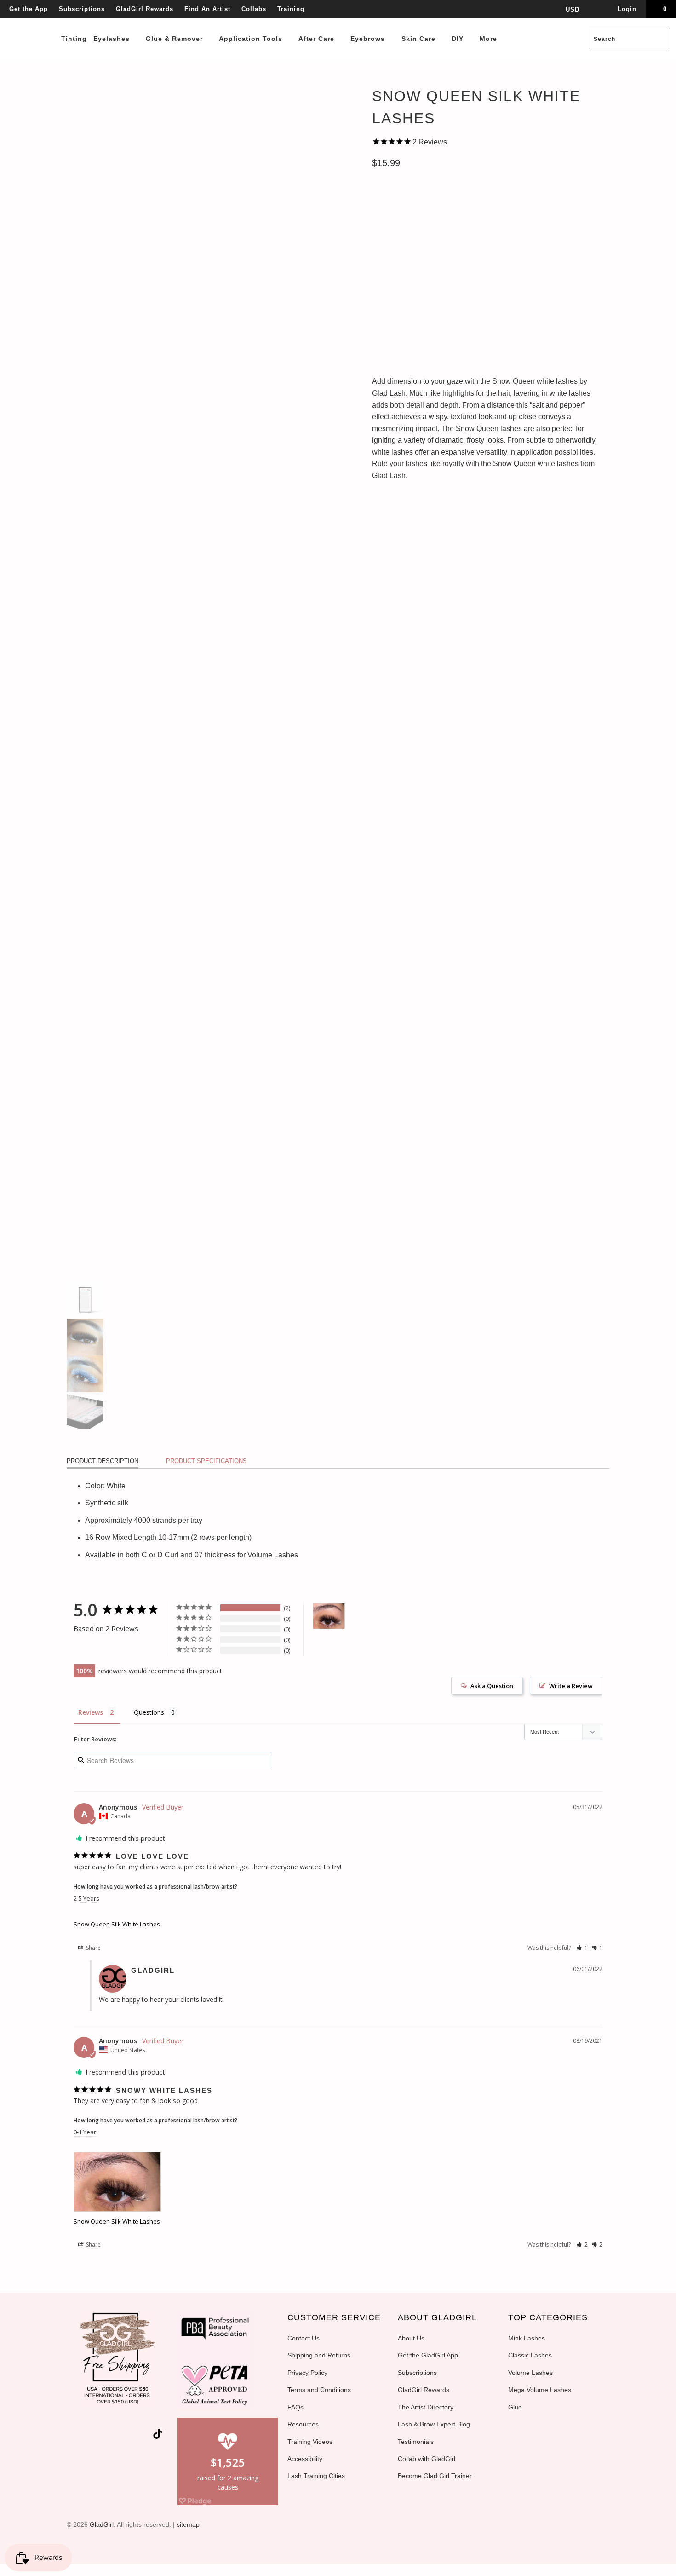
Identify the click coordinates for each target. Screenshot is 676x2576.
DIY (459, 39)
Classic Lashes (530, 2355)
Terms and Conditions (319, 2390)
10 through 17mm (405, 283)
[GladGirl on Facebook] (94, 2436)
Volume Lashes (530, 2373)
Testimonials (416, 2442)
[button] (582, 1948)
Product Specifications (206, 1461)
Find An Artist (207, 9)
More (490, 39)
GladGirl (102, 2524)
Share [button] (93, 1948)
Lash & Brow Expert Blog (434, 2424)
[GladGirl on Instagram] (144, 2436)
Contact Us (304, 2338)
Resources (303, 2424)
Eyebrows (369, 39)
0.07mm (388, 242)
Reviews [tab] (91, 1712)
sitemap (188, 2524)
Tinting (74, 39)
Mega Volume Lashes (540, 2390)
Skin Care (420, 39)
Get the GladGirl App (428, 2355)
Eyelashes (113, 39)
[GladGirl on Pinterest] (127, 2436)
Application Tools (252, 39)
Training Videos (310, 2442)
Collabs (254, 9)
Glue (515, 2407)
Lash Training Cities (316, 2476)
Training (291, 9)
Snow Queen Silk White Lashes (117, 1924)
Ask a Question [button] (492, 1686)
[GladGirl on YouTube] (111, 2436)
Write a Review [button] (571, 1686)
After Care (318, 39)
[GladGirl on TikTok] (158, 2435)
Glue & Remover (175, 39)
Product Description (103, 1461)
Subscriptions (82, 9)
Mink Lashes (527, 2338)
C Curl (388, 202)
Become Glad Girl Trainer (435, 2476)
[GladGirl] (32, 19)
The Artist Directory (426, 2407)
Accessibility (305, 2459)
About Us (411, 2338)
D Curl (424, 202)
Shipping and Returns (319, 2355)
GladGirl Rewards (145, 9)
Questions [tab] (149, 1712)
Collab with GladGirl (427, 2459)
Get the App (29, 9)
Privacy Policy (307, 2373)
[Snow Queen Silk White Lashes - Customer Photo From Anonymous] (329, 1616)
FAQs (295, 2407)
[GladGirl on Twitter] (78, 2436)
